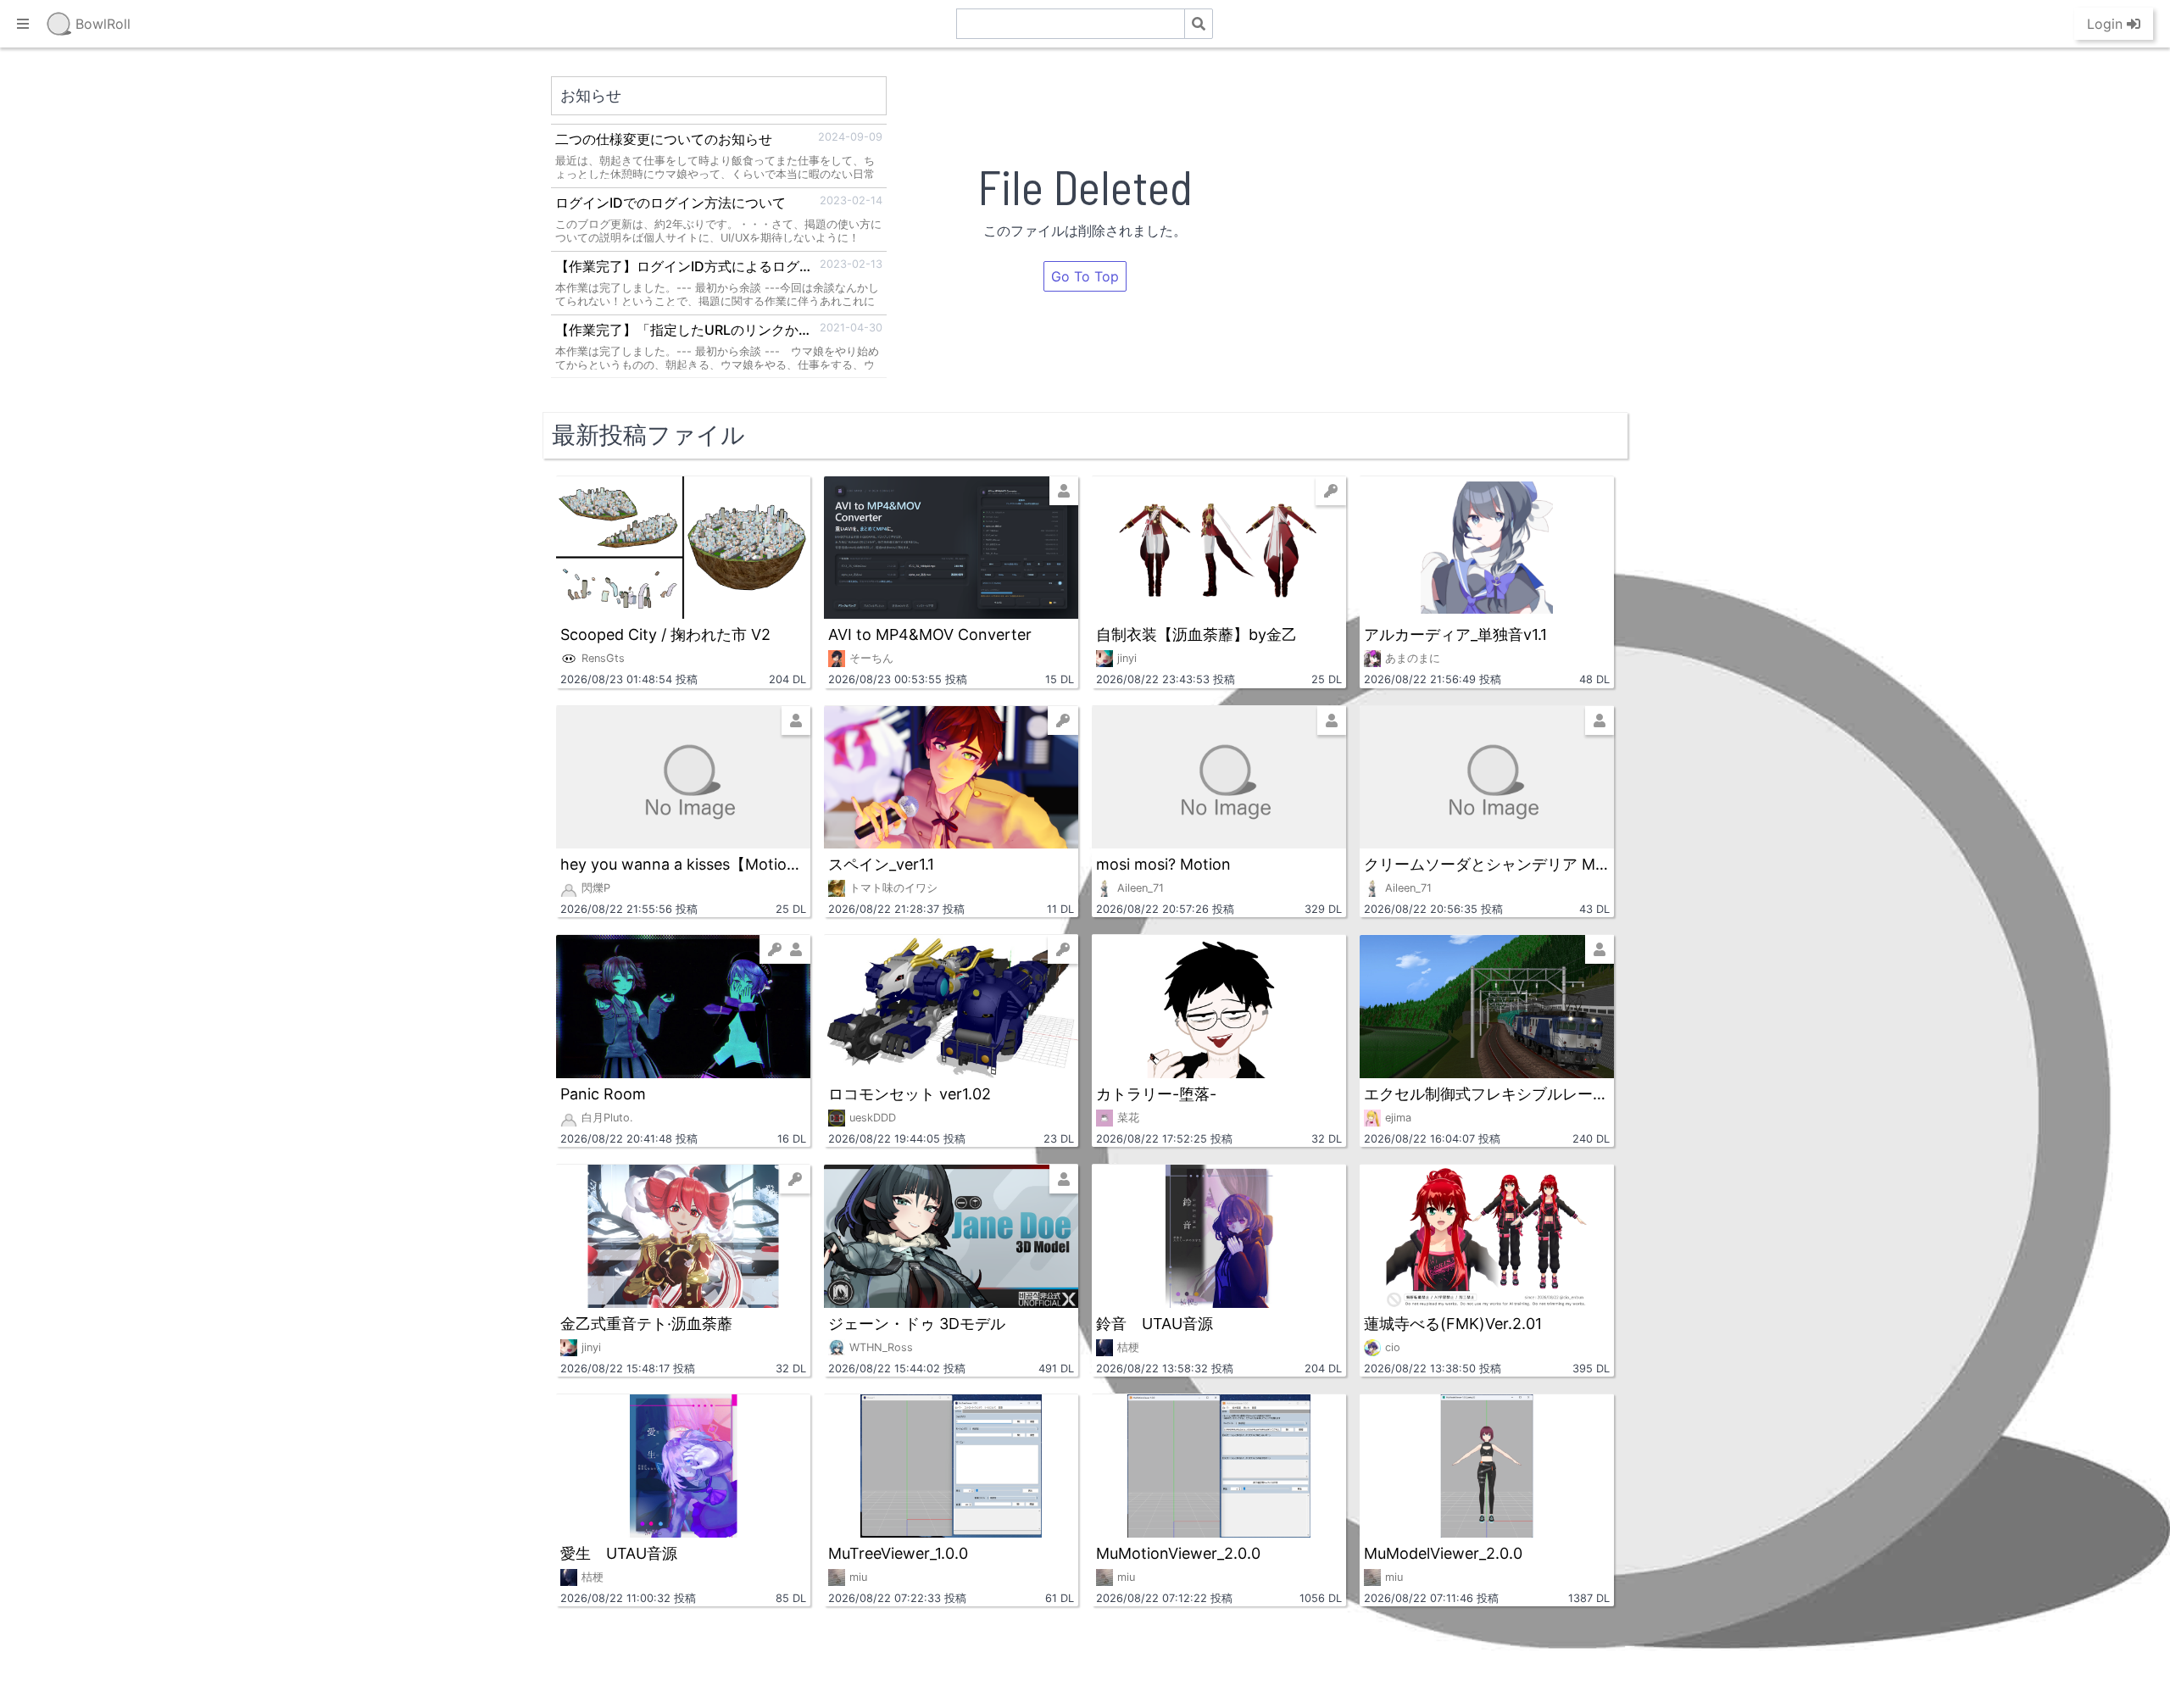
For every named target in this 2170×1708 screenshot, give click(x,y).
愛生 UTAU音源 (619, 1553)
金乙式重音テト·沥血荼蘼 (646, 1324)
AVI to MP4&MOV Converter (930, 634)
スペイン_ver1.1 (881, 864)
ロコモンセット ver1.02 (910, 1094)
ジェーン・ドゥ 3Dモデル (917, 1324)
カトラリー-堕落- (1156, 1094)
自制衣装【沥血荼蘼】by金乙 (1196, 634)
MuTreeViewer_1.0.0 (898, 1553)
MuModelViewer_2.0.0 (1443, 1553)
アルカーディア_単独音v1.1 (1455, 634)
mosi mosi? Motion (1163, 864)
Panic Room (603, 1094)
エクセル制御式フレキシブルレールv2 (1487, 1094)
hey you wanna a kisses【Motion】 (683, 864)
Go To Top (1085, 276)
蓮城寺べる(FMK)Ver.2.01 (1453, 1324)
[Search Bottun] (1199, 24)
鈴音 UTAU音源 (1155, 1324)
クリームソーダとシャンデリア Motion (1487, 864)
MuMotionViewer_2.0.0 (1178, 1553)
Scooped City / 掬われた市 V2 (665, 634)
